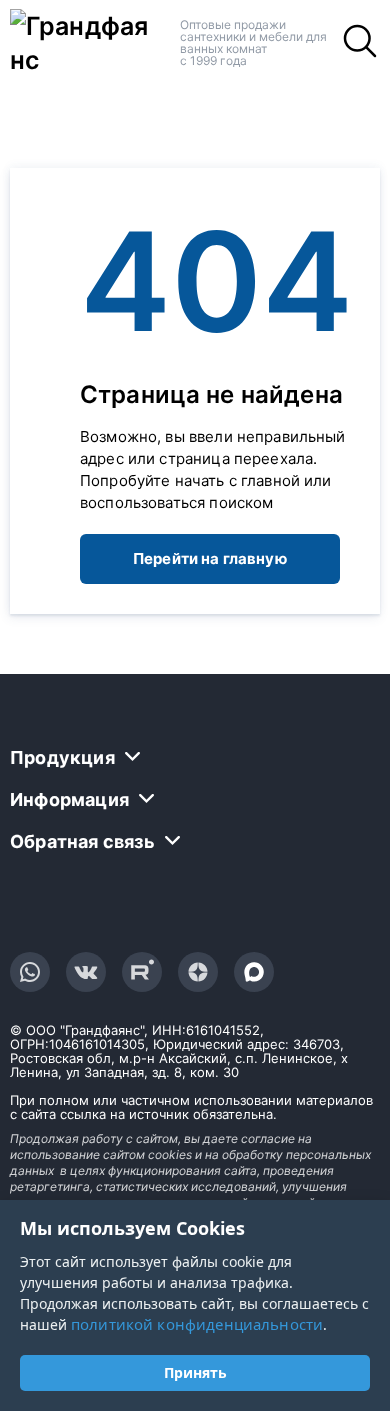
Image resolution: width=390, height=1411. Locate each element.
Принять (195, 1372)
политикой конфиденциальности (197, 1324)
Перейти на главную (210, 558)
